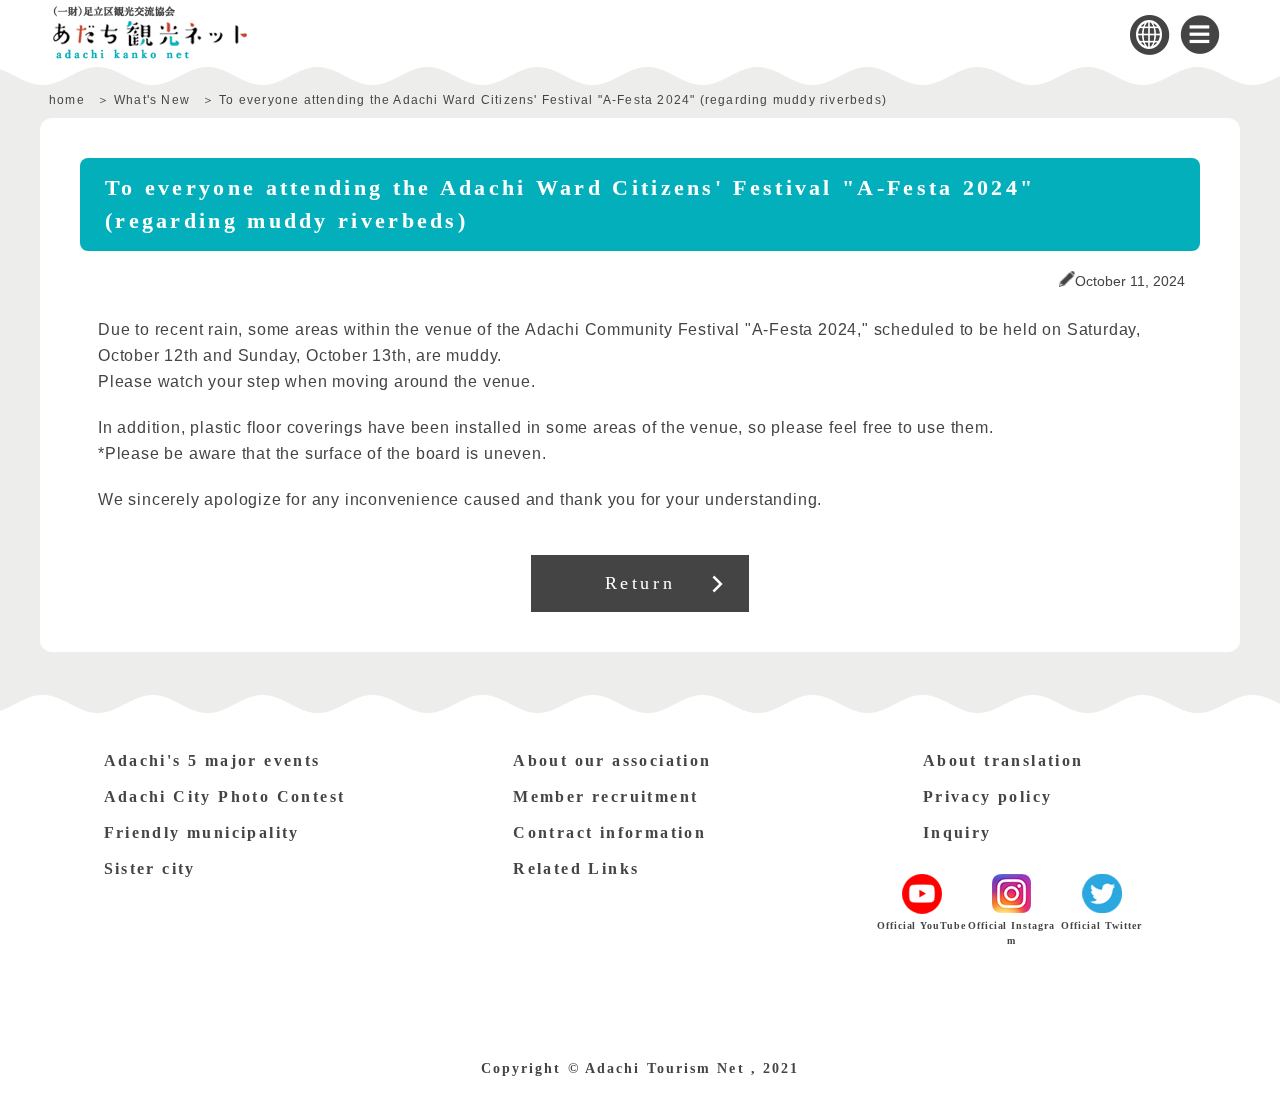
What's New (152, 100)
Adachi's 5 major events (212, 760)
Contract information (609, 832)
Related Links (576, 868)
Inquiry (957, 832)
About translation (1003, 760)
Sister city (150, 868)
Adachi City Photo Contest (225, 796)
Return (640, 583)
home (67, 100)
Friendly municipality (202, 832)
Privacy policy (988, 796)
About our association (612, 760)
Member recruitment (605, 796)
